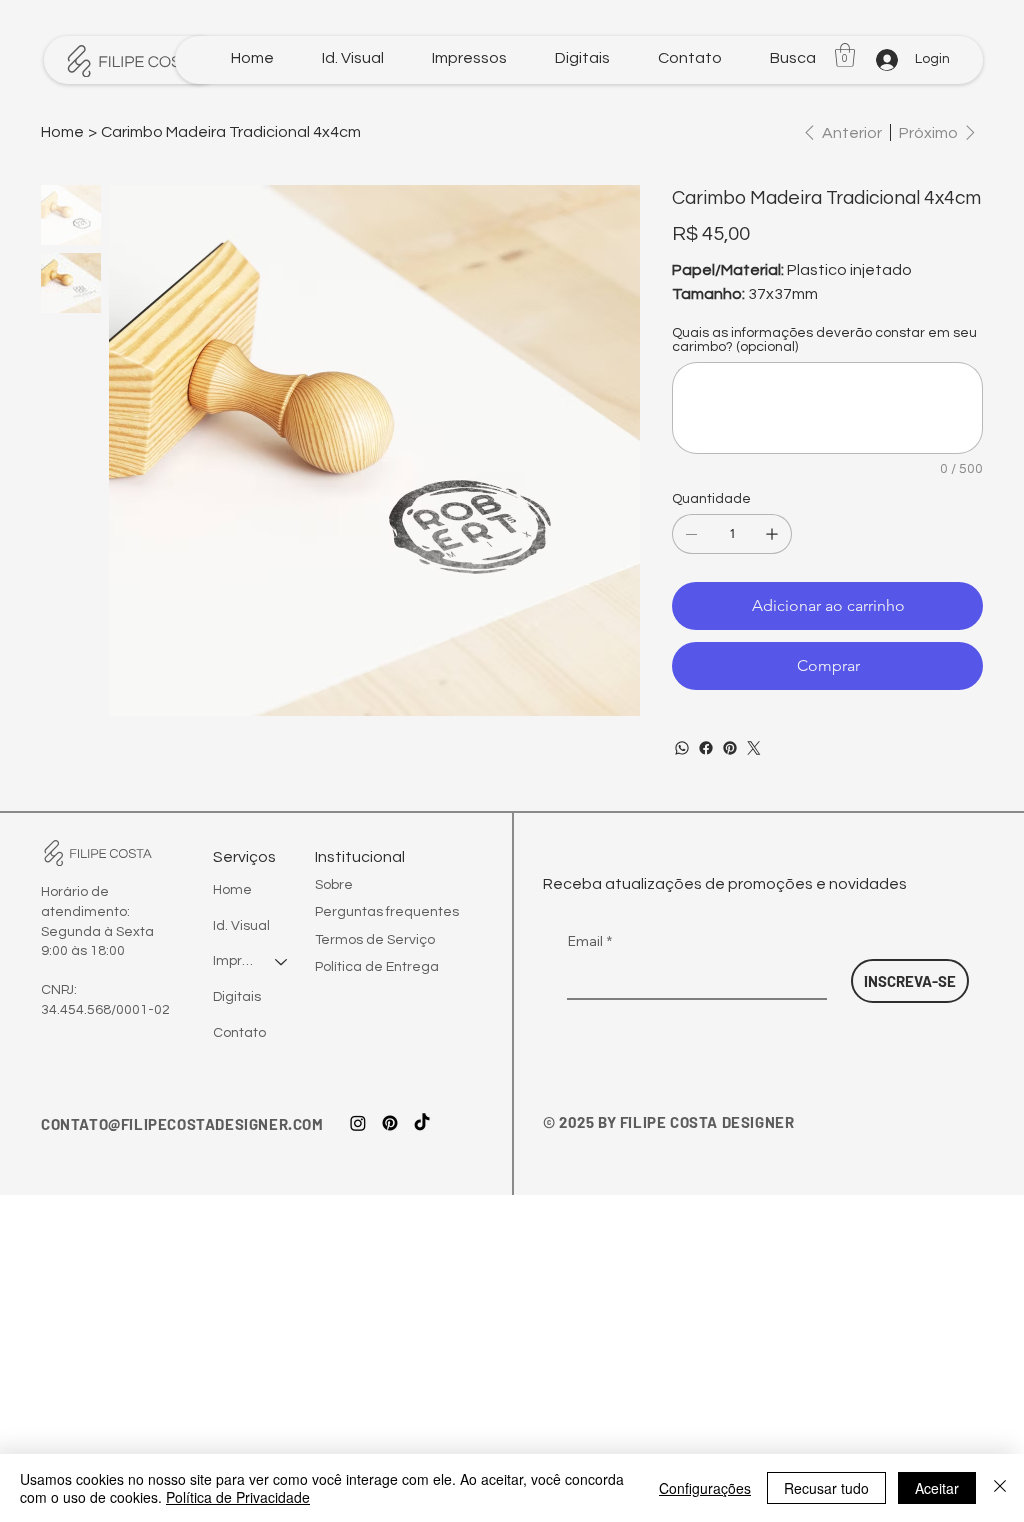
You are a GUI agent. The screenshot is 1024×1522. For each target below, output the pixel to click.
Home (232, 890)
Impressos (235, 961)
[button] (793, 58)
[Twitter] (754, 748)
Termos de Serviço (375, 940)
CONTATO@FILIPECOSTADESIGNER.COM (182, 1124)
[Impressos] (282, 962)
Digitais (237, 997)
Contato (239, 1033)
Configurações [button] (705, 1488)
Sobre (334, 885)
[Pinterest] (730, 748)
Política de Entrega (377, 967)
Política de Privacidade (238, 1497)
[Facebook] (706, 748)
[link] (845, 55)
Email (589, 941)
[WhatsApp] (682, 748)
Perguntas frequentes (387, 912)
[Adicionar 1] (772, 534)
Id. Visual (241, 926)
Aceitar (937, 1488)
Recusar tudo (826, 1488)
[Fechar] (1000, 1488)
